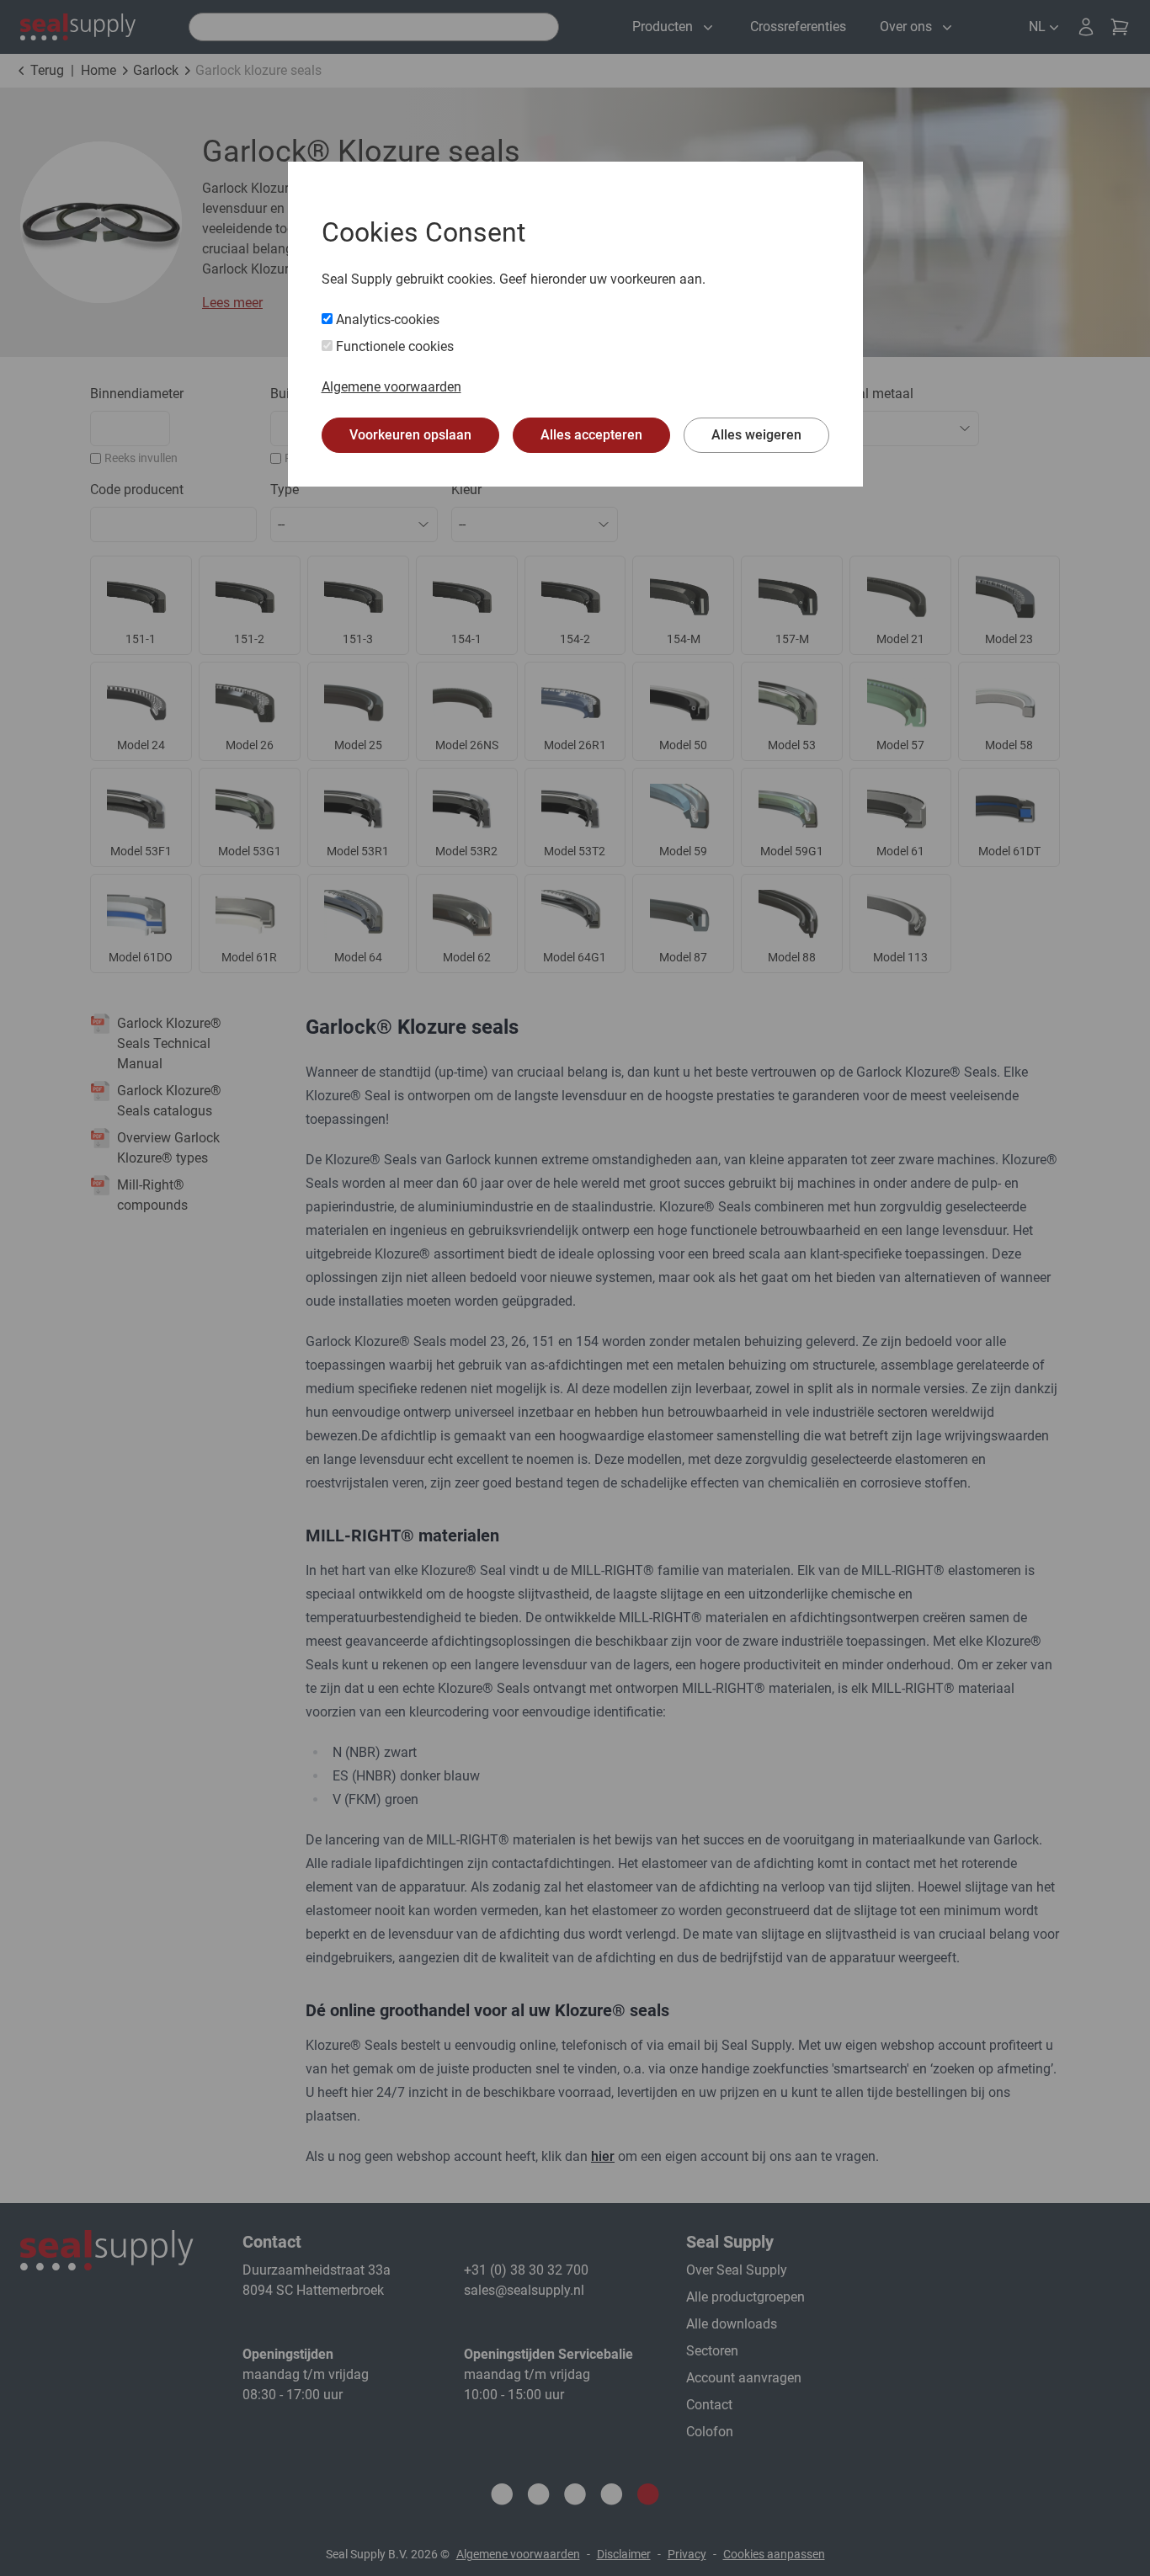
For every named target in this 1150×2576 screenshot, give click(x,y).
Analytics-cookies (386, 319)
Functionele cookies (393, 346)
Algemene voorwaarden (391, 387)
